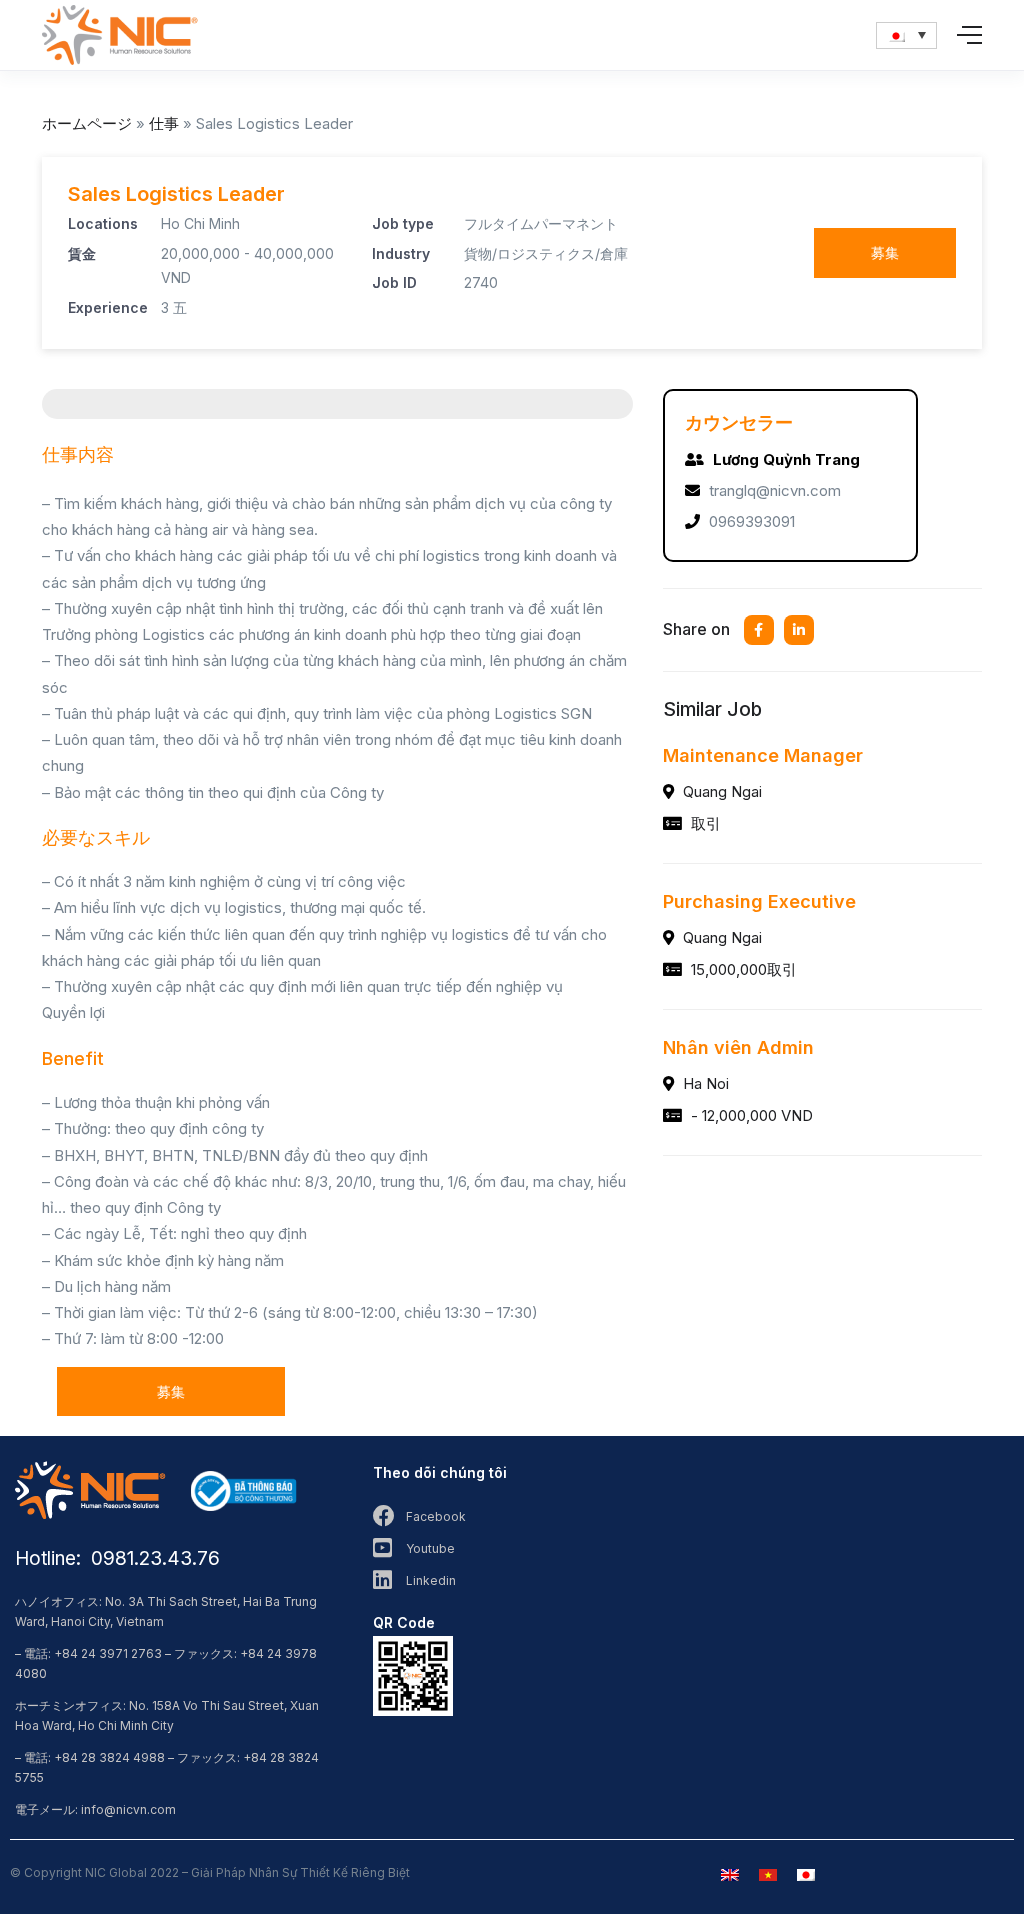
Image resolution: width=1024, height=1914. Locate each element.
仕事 (164, 123)
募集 (885, 252)
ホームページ (87, 123)
